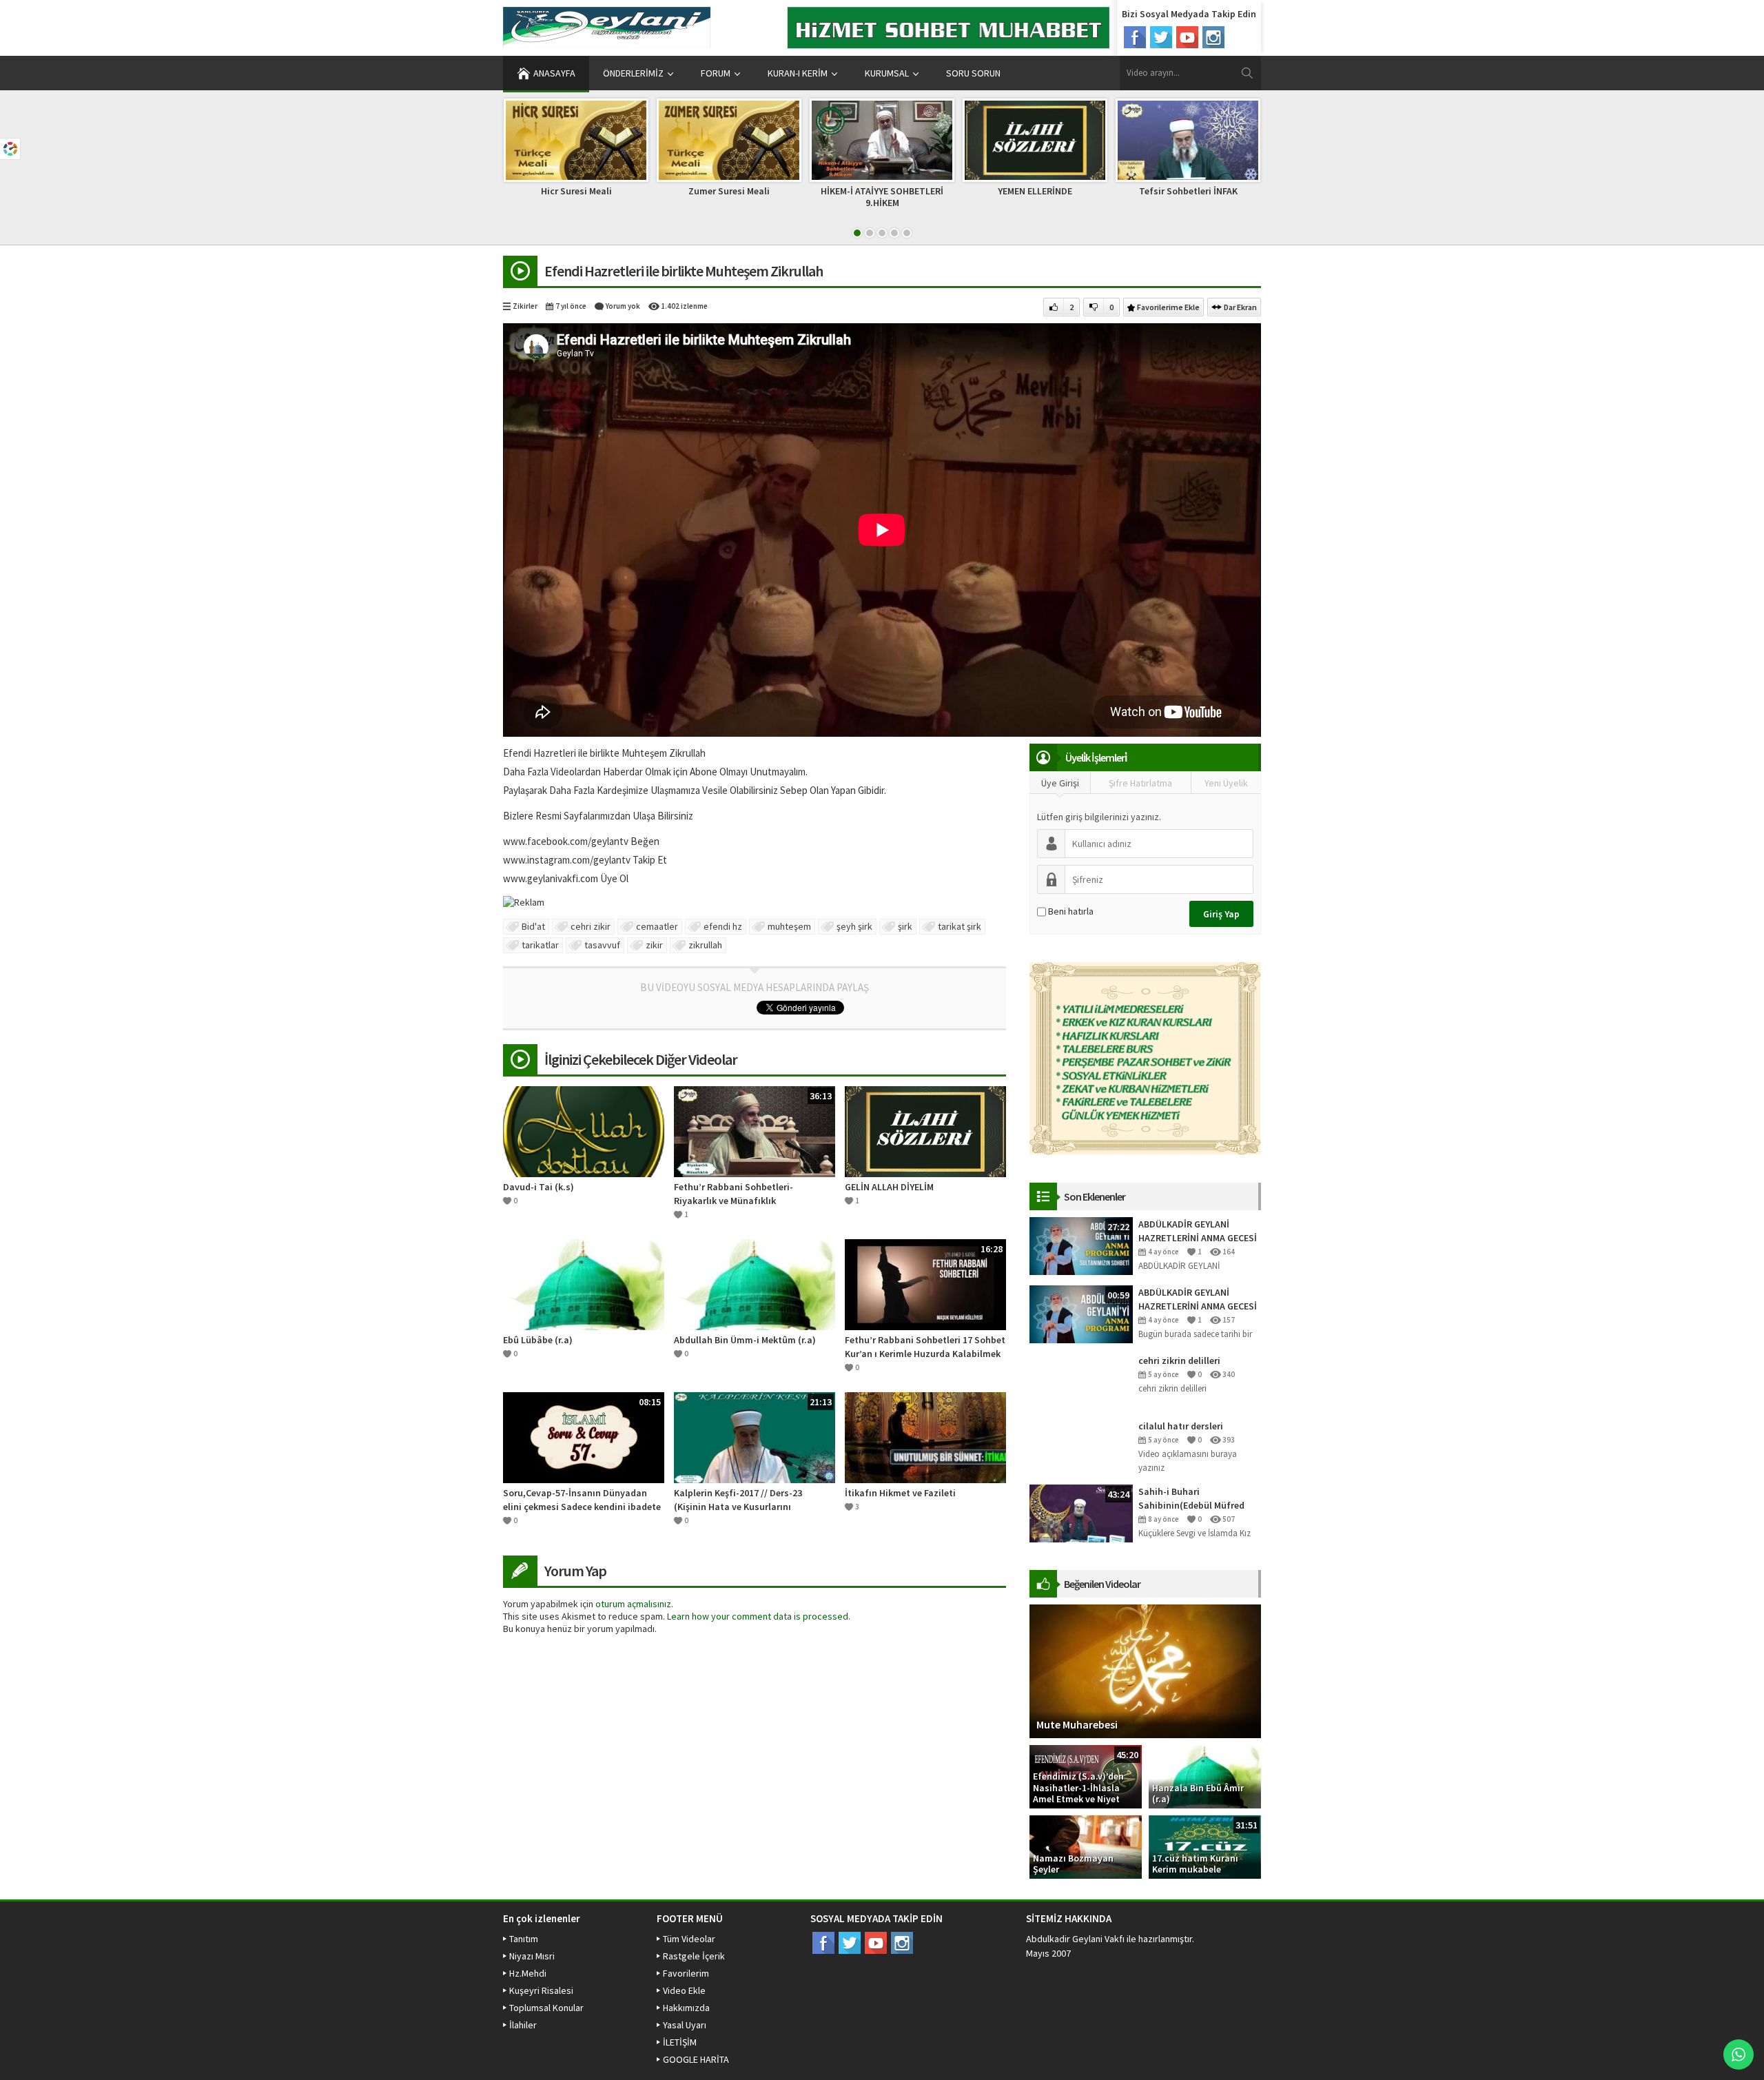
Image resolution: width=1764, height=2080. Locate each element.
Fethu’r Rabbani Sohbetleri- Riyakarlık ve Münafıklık (734, 1194)
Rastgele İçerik (694, 1956)
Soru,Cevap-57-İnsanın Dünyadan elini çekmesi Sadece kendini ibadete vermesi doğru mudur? (582, 1500)
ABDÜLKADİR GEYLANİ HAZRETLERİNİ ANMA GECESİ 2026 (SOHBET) (1198, 1231)
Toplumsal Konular (546, 2008)
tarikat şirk (960, 926)
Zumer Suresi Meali (729, 191)
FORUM (716, 73)
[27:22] (1081, 1245)
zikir (654, 945)
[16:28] (925, 1283)
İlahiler (523, 2025)
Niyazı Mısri (532, 1956)
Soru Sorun (973, 73)
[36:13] (755, 1130)
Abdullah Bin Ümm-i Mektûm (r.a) (745, 1340)
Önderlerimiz (633, 73)
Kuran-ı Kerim (798, 73)
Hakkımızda (686, 2008)
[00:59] (1081, 1314)
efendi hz (723, 926)
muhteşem (789, 926)
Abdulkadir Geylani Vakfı (1075, 1939)
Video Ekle (684, 1990)
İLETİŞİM (680, 2042)
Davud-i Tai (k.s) (539, 1187)
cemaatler (657, 926)
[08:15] (584, 1436)
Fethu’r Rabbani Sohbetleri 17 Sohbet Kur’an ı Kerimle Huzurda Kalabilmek (925, 1347)
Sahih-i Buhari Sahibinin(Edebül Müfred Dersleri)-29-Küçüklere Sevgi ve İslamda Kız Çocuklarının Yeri (1199, 1499)
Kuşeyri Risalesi (541, 1990)
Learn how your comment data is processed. (759, 1616)
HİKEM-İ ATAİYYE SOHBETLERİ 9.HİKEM (882, 197)
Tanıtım (524, 1939)
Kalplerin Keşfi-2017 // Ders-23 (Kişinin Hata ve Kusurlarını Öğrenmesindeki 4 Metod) (738, 1500)
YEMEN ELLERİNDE (1035, 191)
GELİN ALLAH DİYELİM (889, 1187)
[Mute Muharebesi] (1145, 1671)
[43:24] (1081, 1513)
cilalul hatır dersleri (1181, 1426)
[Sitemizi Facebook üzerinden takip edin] (1135, 37)
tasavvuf (602, 945)
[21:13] (755, 1436)
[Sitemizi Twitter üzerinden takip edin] (1161, 37)
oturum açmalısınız (633, 1604)
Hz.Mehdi (528, 1973)
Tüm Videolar (689, 1939)
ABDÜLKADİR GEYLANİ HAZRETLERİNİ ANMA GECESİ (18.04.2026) (1198, 1299)
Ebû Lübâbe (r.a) (538, 1340)
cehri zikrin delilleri (1179, 1360)
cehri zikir (591, 926)
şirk (905, 926)
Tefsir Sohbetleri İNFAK (1188, 191)
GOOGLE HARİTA (696, 2059)
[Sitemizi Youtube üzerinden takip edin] (1187, 37)
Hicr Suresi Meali (576, 191)
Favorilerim (686, 1973)
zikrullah (705, 945)
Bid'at (533, 926)
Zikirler (525, 306)
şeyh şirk (854, 926)
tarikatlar (540, 945)
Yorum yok (623, 306)
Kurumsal (887, 73)
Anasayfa (554, 73)
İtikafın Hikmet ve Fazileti (900, 1493)
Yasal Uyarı (685, 2025)
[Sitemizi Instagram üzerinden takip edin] (1213, 37)
